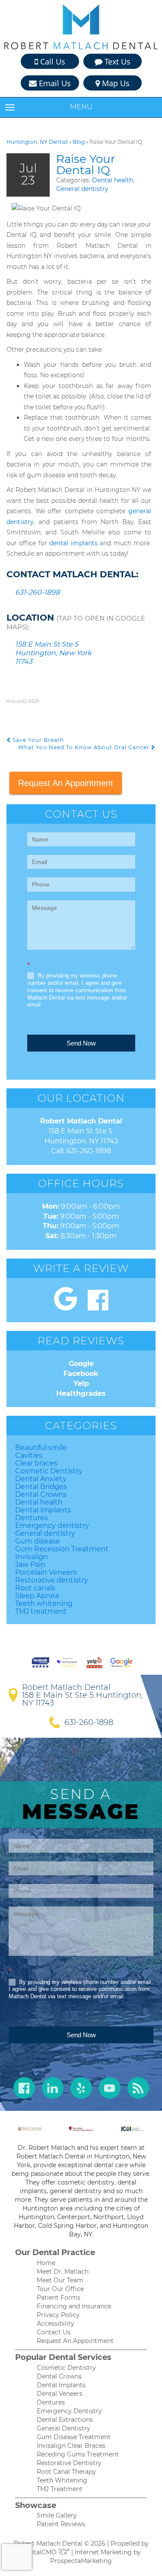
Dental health (113, 180)
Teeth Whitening (62, 2480)
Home (46, 2263)
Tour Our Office (60, 2289)
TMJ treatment (41, 1611)
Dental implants (43, 1510)
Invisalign (32, 1557)
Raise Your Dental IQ (86, 165)
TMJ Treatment (60, 2489)
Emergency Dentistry (69, 2411)
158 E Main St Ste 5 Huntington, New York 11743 (53, 653)
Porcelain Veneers (46, 1572)
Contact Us (54, 2332)
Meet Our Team (60, 2280)
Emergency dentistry (52, 1526)
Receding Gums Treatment (78, 2454)
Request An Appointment (66, 783)
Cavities (29, 1455)
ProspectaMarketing (81, 2561)
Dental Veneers (60, 2394)
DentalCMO (40, 2552)
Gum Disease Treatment (74, 2437)
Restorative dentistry (52, 1580)
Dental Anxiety (41, 1479)
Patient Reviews (61, 2524)
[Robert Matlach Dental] (81, 27)
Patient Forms (59, 2298)
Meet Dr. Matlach (63, 2272)
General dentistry (82, 189)
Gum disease (38, 1541)
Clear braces (36, 1463)
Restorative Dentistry (69, 2463)
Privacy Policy (58, 2315)
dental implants (73, 543)
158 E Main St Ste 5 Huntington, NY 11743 (83, 1699)
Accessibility (56, 2324)
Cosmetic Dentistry (49, 1471)
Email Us (54, 83)
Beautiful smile (41, 1448)
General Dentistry (64, 2428)
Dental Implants (61, 2385)
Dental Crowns (41, 1494)
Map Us (115, 83)
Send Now (81, 1043)
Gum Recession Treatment (62, 1549)
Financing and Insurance (74, 2306)
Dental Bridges (41, 1487)
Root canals (35, 1588)
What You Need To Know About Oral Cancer (85, 747)
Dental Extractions (65, 2420)
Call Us (52, 61)
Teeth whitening (44, 1604)
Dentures (32, 1518)
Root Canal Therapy (66, 2472)
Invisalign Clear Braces (71, 2446)
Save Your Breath (37, 740)
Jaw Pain (30, 1565)
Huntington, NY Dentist (37, 142)
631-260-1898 (37, 592)
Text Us (116, 61)
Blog (79, 142)
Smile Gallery (57, 2515)
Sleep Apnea (37, 1596)
